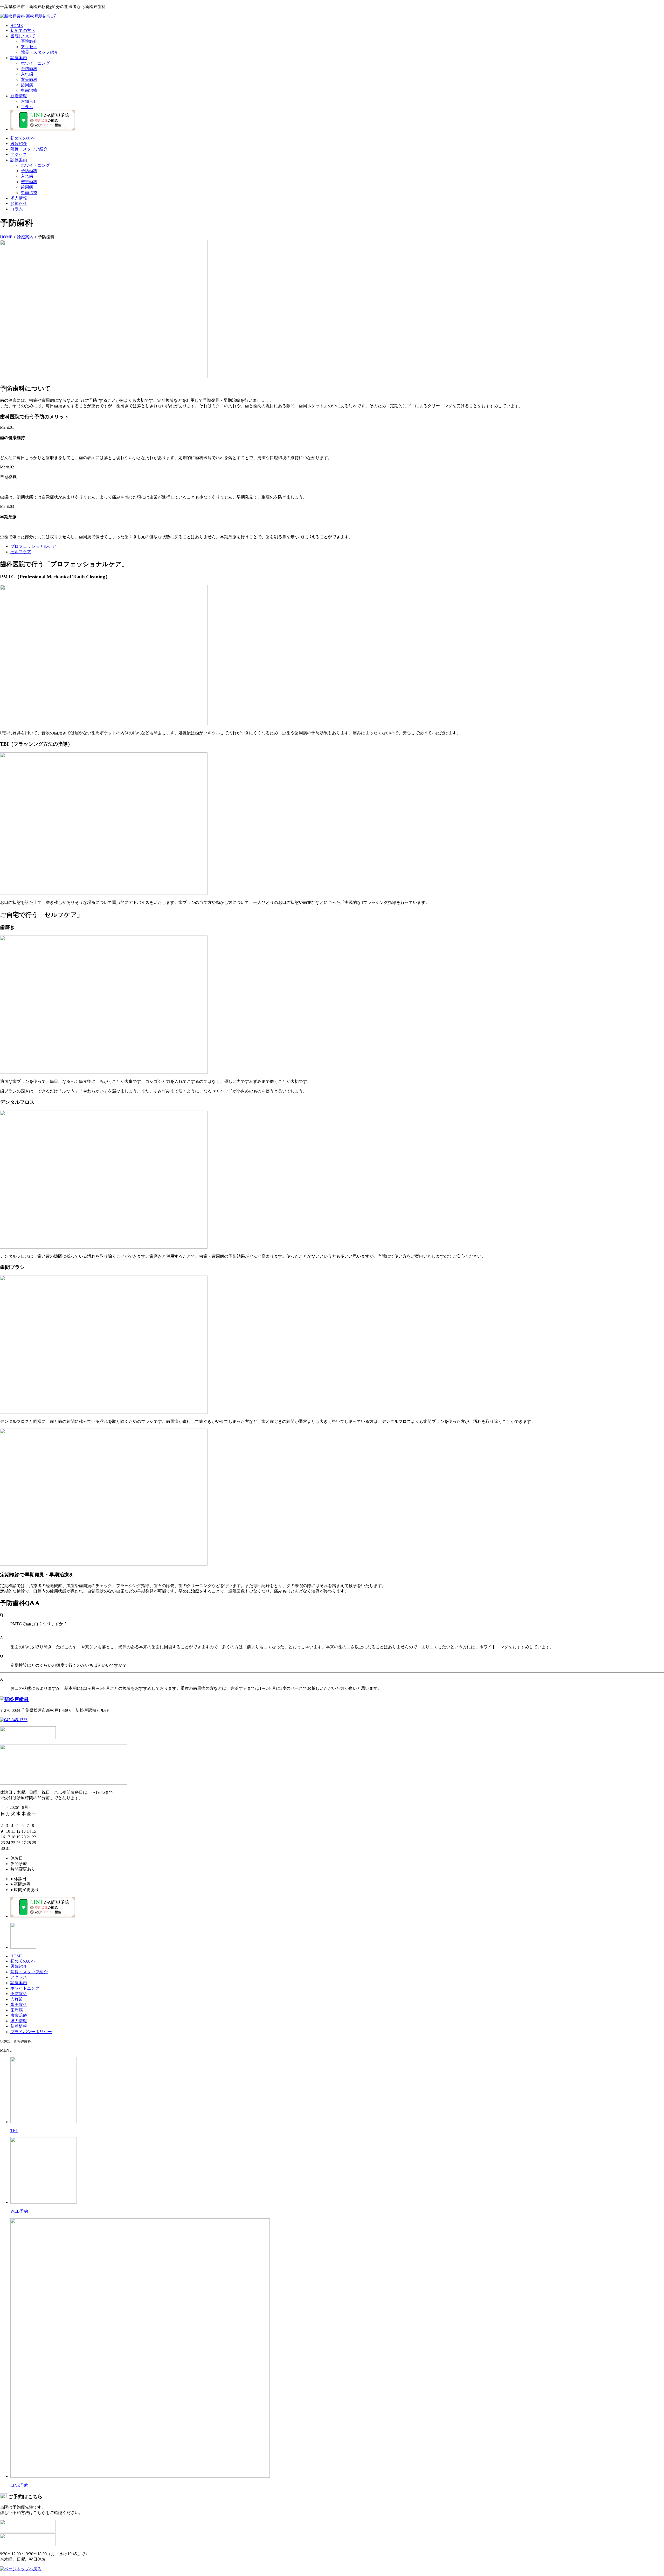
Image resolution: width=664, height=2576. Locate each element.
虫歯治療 (29, 90)
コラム (27, 107)
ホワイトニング (35, 63)
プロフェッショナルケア (33, 546)
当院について (23, 36)
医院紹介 (29, 41)
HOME (17, 26)
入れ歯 (27, 74)
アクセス (29, 47)
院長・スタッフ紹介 (39, 52)
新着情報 (19, 96)
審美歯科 (29, 79)
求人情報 (19, 198)
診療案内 (19, 58)
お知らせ (29, 101)
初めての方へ (23, 30)
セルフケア (21, 552)
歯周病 (27, 85)
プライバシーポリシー (31, 2032)
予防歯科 (29, 69)
